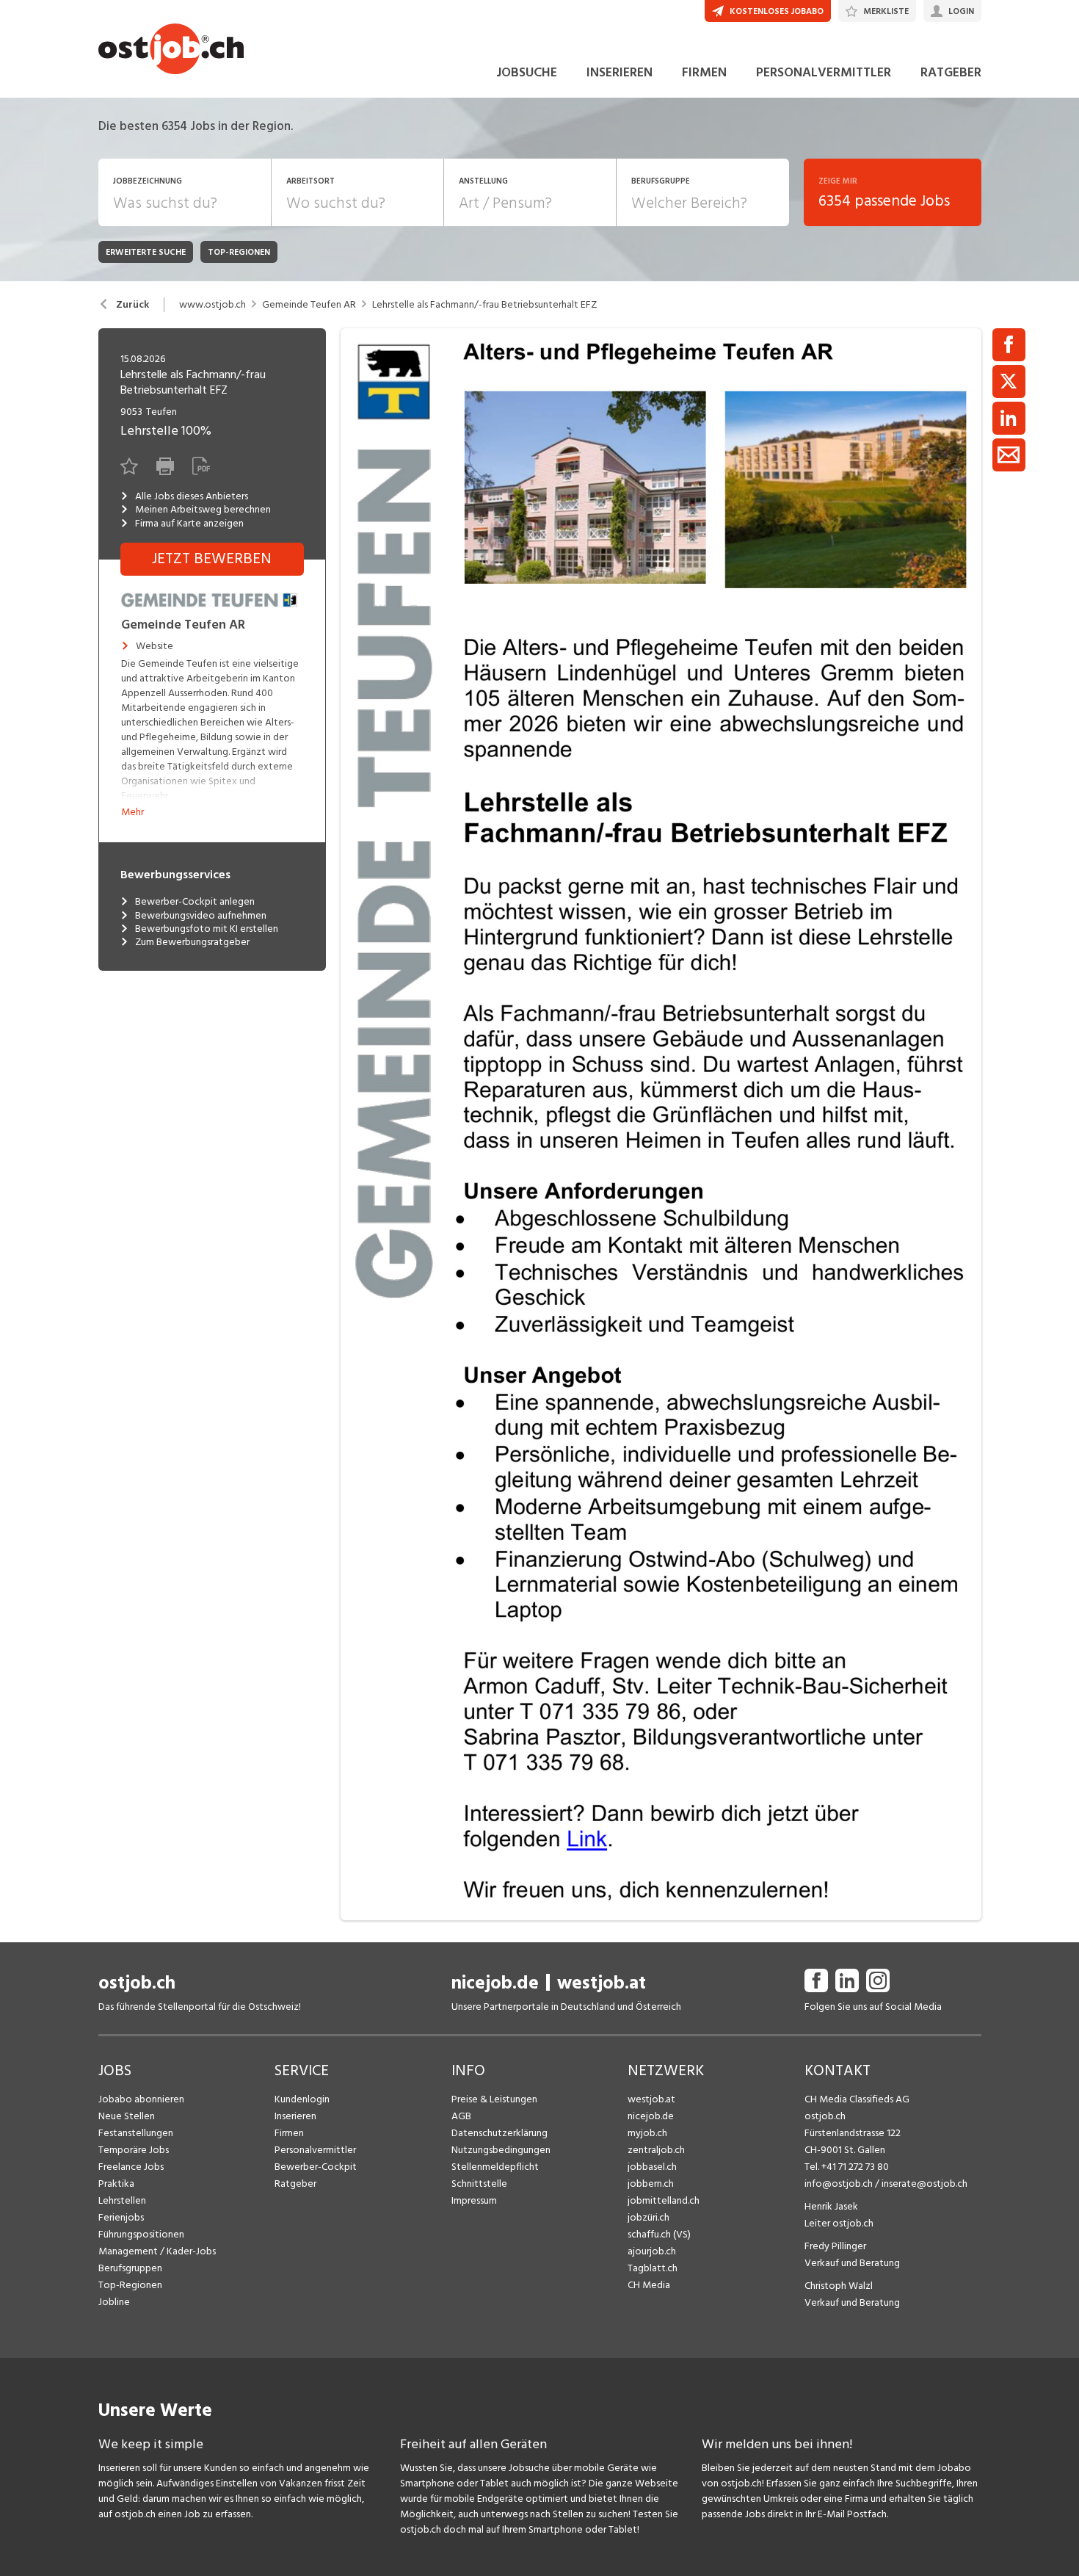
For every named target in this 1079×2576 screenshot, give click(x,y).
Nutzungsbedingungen (501, 2150)
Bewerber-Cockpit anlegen (195, 902)
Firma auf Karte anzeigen (189, 524)
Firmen (289, 2133)
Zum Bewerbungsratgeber (192, 942)
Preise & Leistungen (494, 2099)
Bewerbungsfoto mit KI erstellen (207, 929)
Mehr (132, 812)
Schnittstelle (479, 2184)
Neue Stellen (127, 2116)
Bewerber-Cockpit (316, 2167)
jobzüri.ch (649, 2217)
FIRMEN (704, 72)
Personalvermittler (315, 2150)
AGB (461, 2116)
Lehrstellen (122, 2200)
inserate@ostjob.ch (924, 2184)
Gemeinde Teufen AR (309, 305)
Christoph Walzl (839, 2286)
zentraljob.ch (656, 2150)
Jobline (114, 2302)
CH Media (649, 2285)
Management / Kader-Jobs (157, 2251)
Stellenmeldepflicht (495, 2167)
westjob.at (602, 1983)
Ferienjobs (121, 2217)
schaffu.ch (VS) (659, 2234)
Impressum (474, 2200)
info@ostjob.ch (839, 2184)
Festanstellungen (136, 2133)
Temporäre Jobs (134, 2150)
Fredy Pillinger (835, 2246)
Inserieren (295, 2116)
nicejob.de (495, 1983)
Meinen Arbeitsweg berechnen (203, 510)
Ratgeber (295, 2184)
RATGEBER (951, 72)
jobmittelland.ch (664, 2200)
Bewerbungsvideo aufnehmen (201, 916)
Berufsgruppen (130, 2268)
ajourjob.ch (652, 2251)
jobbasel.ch (652, 2167)
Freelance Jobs (131, 2167)
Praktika (116, 2184)
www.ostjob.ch (212, 305)
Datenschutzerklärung (499, 2133)
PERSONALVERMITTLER (824, 72)
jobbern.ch (651, 2184)
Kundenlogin (302, 2099)
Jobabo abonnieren (141, 2099)
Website (155, 646)
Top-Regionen (130, 2285)
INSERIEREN (620, 72)
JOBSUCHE (527, 72)
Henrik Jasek (831, 2206)
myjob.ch (647, 2133)
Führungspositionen (141, 2234)
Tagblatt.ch (653, 2268)
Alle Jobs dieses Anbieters (192, 496)
